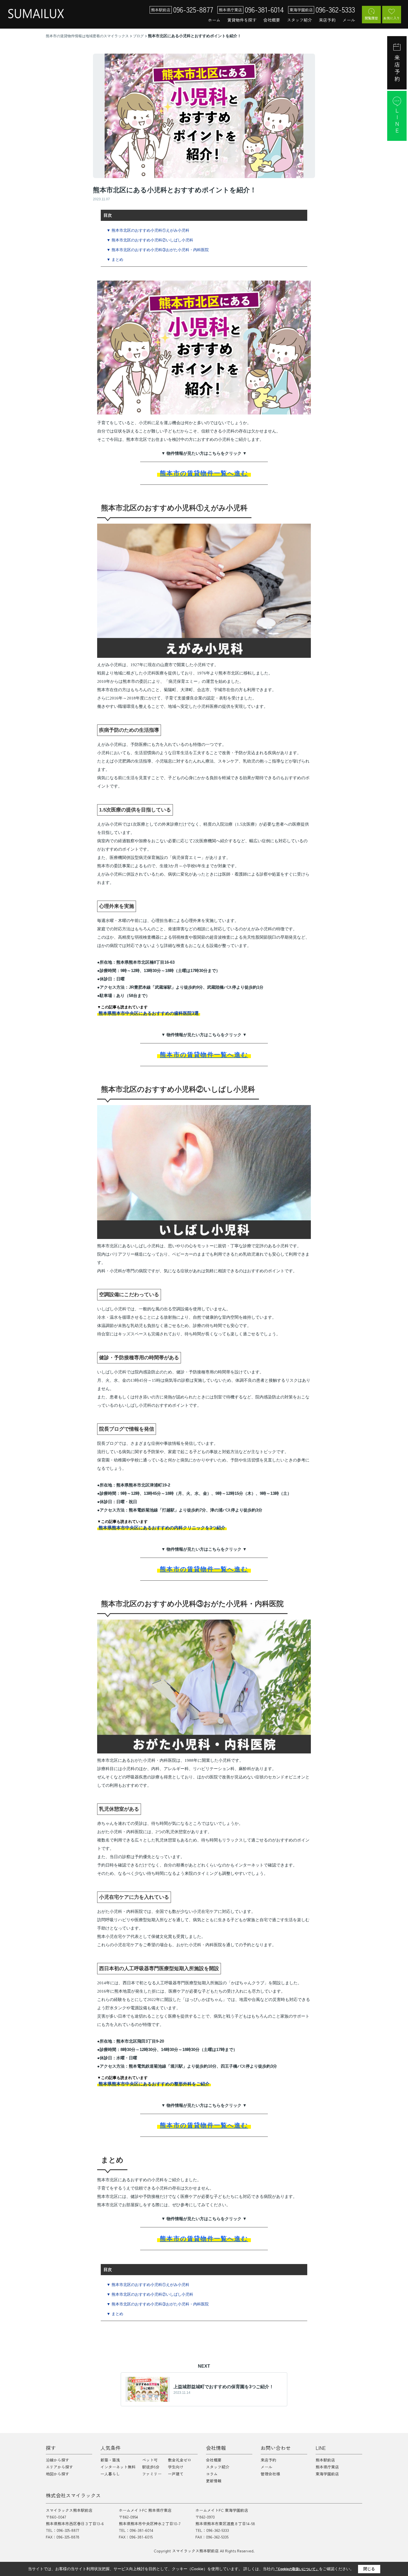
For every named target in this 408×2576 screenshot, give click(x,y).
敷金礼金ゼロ (180, 2460)
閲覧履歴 (371, 18)
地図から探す (57, 2474)
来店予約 (327, 20)
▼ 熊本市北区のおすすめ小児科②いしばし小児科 (150, 240)
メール (349, 20)
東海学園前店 (327, 2474)
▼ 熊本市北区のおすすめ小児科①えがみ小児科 (148, 230)
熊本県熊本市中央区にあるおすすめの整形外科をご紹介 (154, 2084)
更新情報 (214, 2481)
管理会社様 (270, 2474)
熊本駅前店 (325, 2460)
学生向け (176, 2467)
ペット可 (150, 2460)
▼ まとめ (115, 259)
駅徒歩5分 (151, 2467)
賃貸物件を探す (242, 20)
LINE (397, 121)
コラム (212, 2474)
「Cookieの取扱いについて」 (297, 2569)
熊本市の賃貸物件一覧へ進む (204, 473)
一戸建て (176, 2474)
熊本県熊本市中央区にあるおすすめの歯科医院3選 (149, 1013)
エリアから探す (59, 2467)
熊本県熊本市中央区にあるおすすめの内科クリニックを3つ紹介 (162, 1528)
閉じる (369, 2569)
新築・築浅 (110, 2460)
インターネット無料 (118, 2467)
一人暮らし (110, 2474)
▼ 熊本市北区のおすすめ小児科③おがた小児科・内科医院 (158, 250)
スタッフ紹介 (299, 20)
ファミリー (152, 2474)
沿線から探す (57, 2460)
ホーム (214, 20)
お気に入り (392, 18)
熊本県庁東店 (327, 2467)
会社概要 (272, 20)
